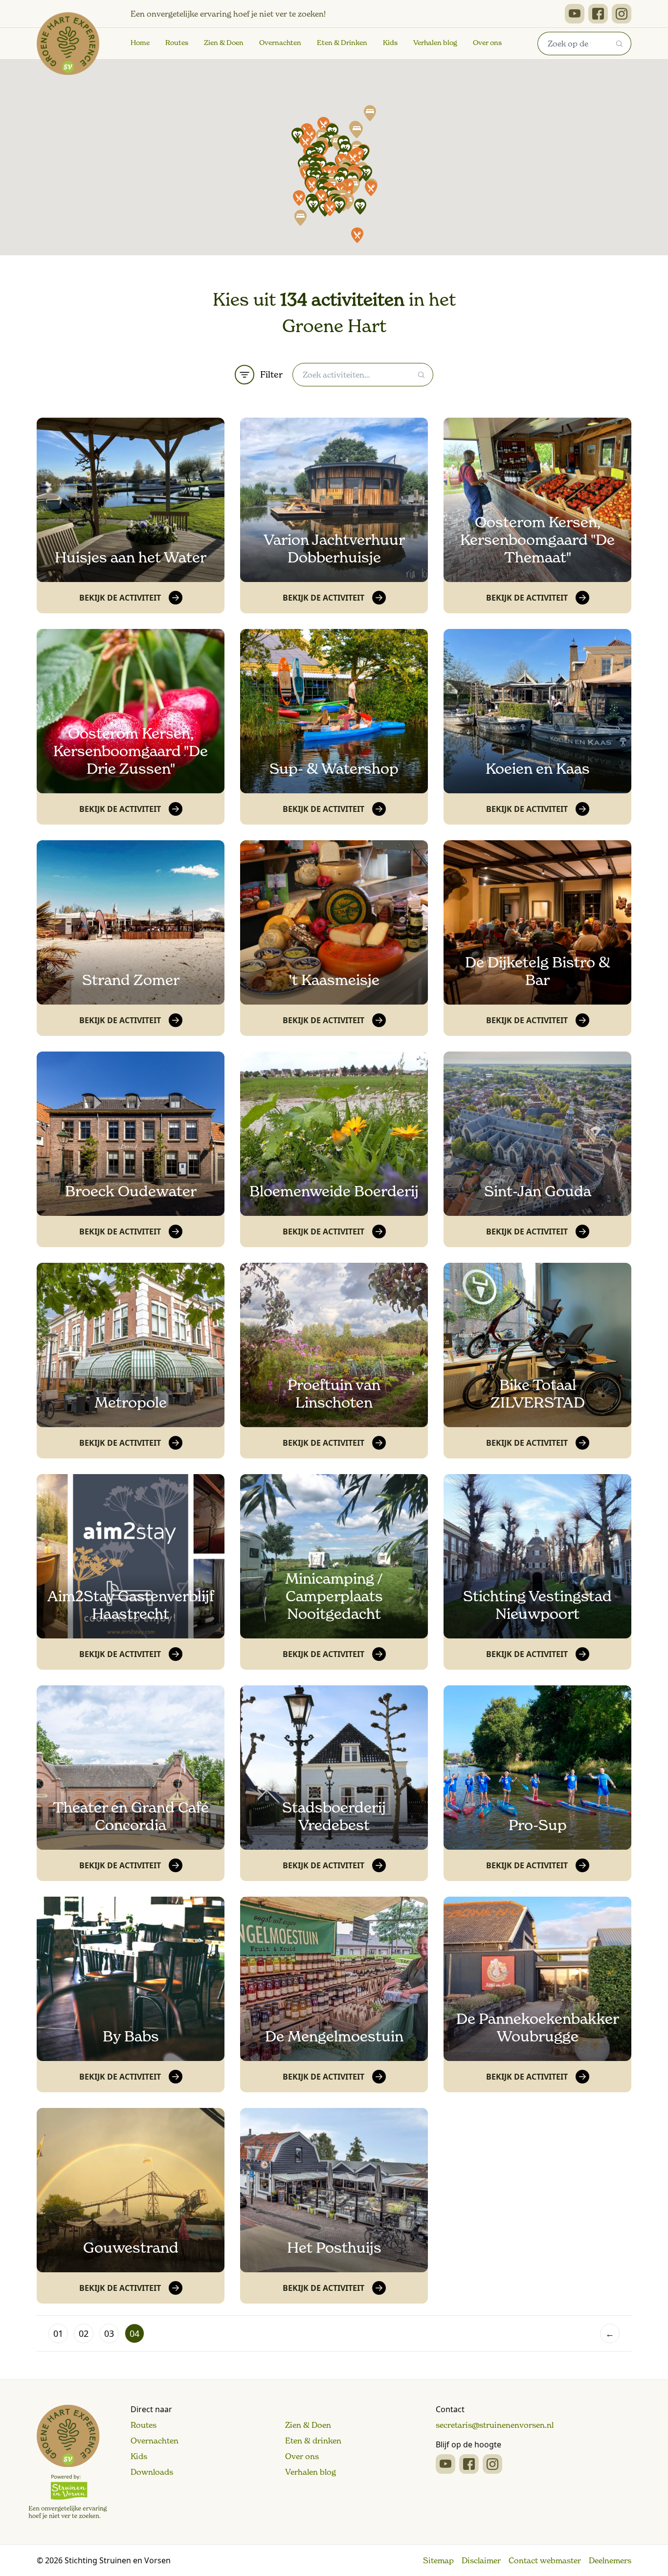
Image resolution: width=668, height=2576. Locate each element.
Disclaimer (481, 2560)
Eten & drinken (313, 2441)
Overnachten (280, 43)
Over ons (487, 43)
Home (140, 43)
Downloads (152, 2472)
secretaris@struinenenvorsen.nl (495, 2425)
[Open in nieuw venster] (575, 14)
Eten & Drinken (342, 43)
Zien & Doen (224, 43)
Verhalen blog (435, 43)
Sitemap (438, 2560)
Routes (177, 43)
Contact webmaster (545, 2560)
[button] (297, 135)
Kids (390, 43)
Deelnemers (610, 2560)
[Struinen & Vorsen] (68, 2462)
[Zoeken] (620, 44)
